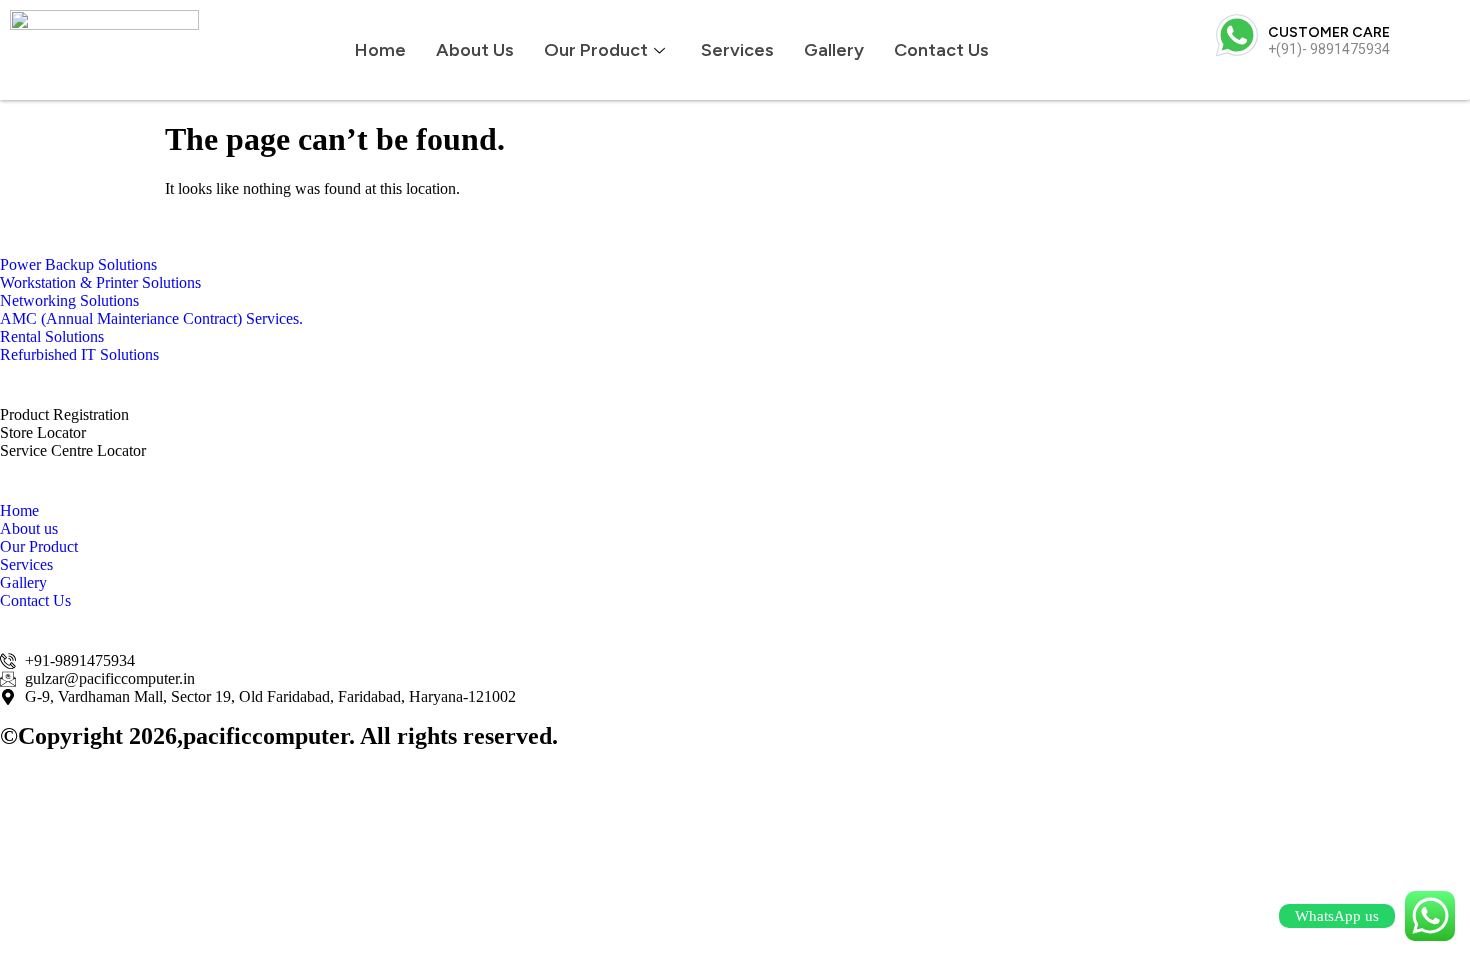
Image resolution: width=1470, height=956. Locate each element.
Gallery (834, 50)
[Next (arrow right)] (1435, 478)
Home (380, 50)
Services (737, 50)
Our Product (596, 50)
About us (475, 50)
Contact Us (941, 50)
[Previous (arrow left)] (35, 478)
